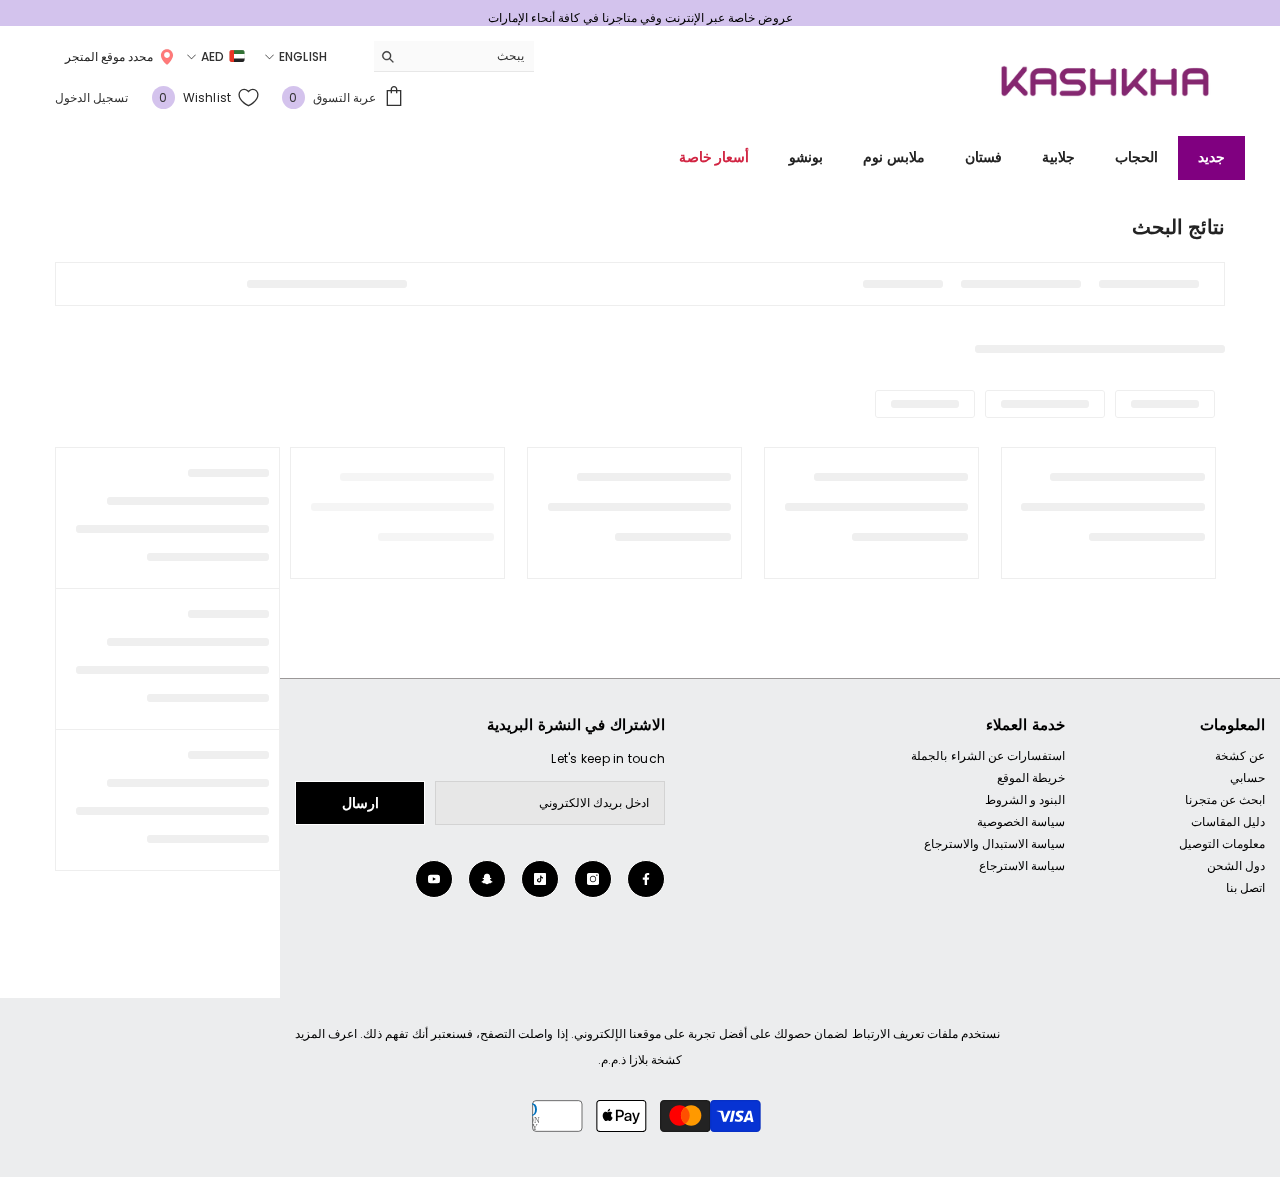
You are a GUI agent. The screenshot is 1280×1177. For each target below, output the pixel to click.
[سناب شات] (487, 879)
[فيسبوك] (646, 879)
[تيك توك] (540, 879)
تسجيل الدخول (91, 97)
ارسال (360, 803)
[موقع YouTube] (434, 879)
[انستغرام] (593, 879)
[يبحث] (454, 56)
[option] (640, 18)
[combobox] (469, 56)
